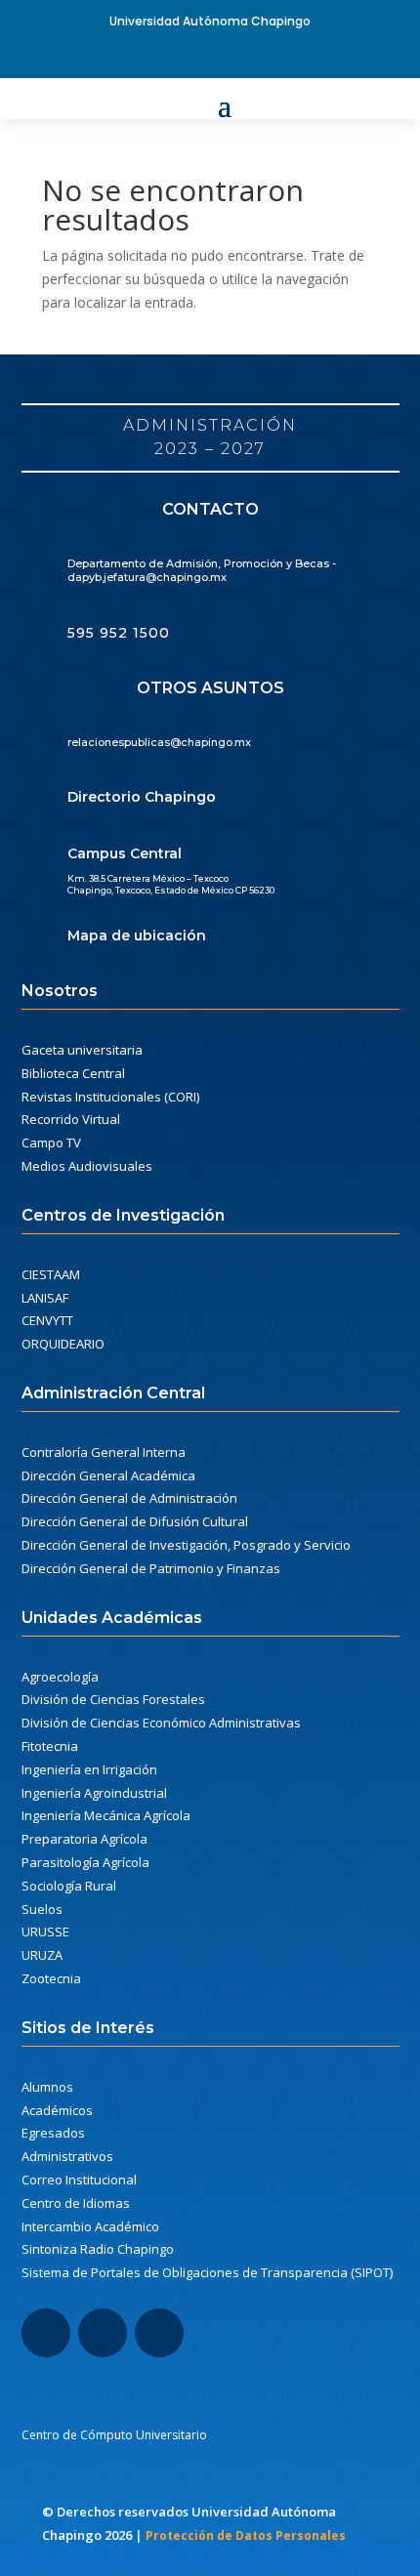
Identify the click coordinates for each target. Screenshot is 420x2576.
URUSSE (45, 1932)
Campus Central (125, 853)
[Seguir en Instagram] (103, 2333)
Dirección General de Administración (129, 1498)
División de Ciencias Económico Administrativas (161, 1723)
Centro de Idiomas (76, 2203)
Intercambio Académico (90, 2226)
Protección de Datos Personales (246, 2535)
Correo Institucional (79, 2180)
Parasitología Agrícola (85, 1862)
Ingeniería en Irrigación (89, 1769)
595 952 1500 (119, 633)
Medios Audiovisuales (87, 1166)
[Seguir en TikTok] (159, 2333)
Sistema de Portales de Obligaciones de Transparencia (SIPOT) (207, 2272)
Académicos (57, 2110)
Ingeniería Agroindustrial (94, 1793)
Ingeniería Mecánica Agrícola (106, 1815)
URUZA (42, 1955)
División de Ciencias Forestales (113, 1699)
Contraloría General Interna (104, 1452)
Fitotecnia (50, 1746)
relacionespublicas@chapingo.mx (159, 742)
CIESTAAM (51, 1274)
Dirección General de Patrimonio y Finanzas (151, 1568)
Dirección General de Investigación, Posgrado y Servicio (186, 1545)
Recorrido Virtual (71, 1119)
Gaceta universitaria (82, 1050)
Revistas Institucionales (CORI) (110, 1097)
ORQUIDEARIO (63, 1344)
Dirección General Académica (108, 1475)
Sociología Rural (69, 1886)
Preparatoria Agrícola (84, 1839)
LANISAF (45, 1298)
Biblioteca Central (73, 1073)
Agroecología (60, 1677)
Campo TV (51, 1143)
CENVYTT (47, 1320)
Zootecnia (51, 1978)
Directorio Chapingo (142, 797)
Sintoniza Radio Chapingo (98, 2249)
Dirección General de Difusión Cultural (135, 1521)
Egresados (53, 2133)
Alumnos (47, 2087)
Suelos (42, 1909)
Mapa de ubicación (137, 935)
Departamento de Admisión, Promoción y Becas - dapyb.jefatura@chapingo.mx (202, 570)
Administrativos (67, 2156)
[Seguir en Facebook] (210, 57)
